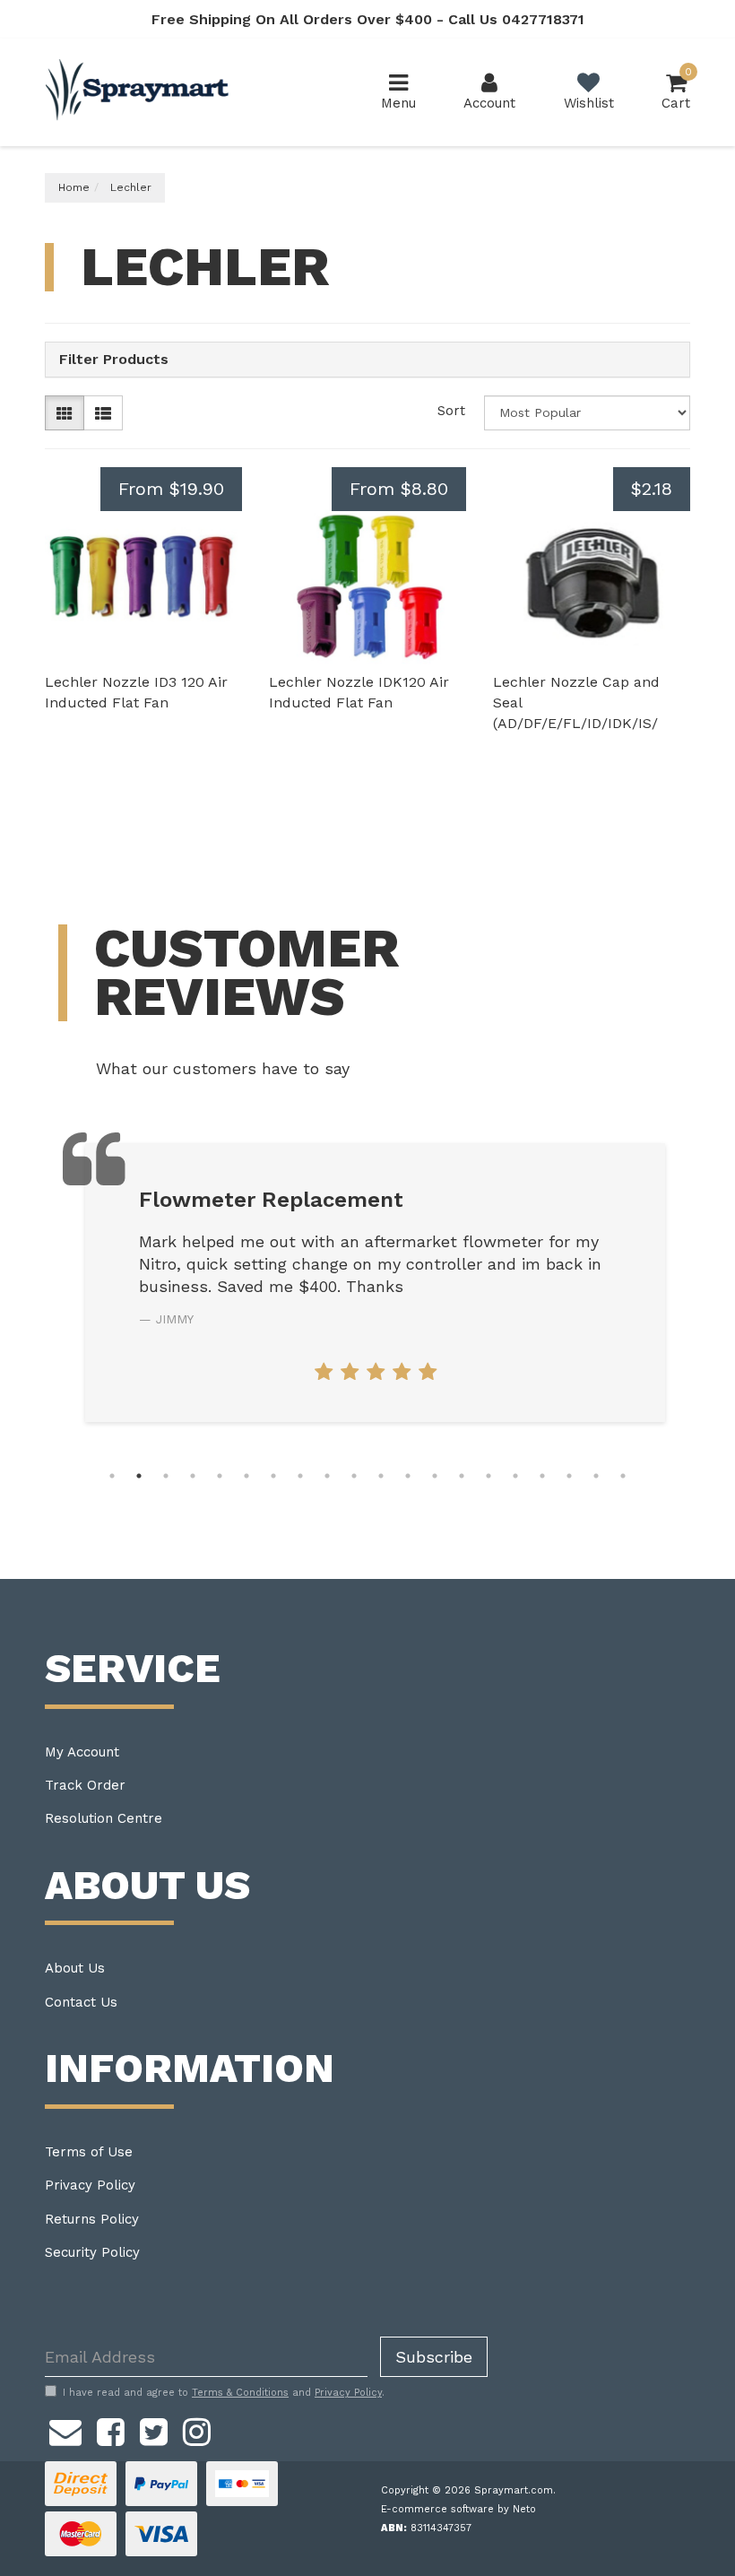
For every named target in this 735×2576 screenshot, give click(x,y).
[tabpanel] (375, 1283)
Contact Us (81, 2002)
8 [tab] (300, 1476)
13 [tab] (435, 1476)
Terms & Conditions (240, 2393)
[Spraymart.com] (139, 91)
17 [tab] (542, 1476)
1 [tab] (112, 1476)
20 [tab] (623, 1476)
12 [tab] (408, 1476)
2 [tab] (139, 1476)
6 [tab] (246, 1476)
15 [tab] (489, 1476)
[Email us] (65, 2429)
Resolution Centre (104, 1818)
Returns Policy (92, 2219)
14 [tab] (462, 1476)
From (171, 489)
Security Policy (92, 2252)
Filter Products (114, 360)
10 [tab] (354, 1476)
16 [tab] (515, 1476)
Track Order (85, 1785)
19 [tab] (596, 1476)
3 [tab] (166, 1476)
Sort (451, 411)
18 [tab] (569, 1476)
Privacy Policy (90, 2185)
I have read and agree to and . (224, 2393)
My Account (82, 1752)
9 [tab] (327, 1476)
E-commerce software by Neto (458, 2509)
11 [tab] (381, 1476)
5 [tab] (220, 1476)
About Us (75, 1968)
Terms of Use (89, 2152)
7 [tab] (273, 1476)
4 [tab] (193, 1476)
